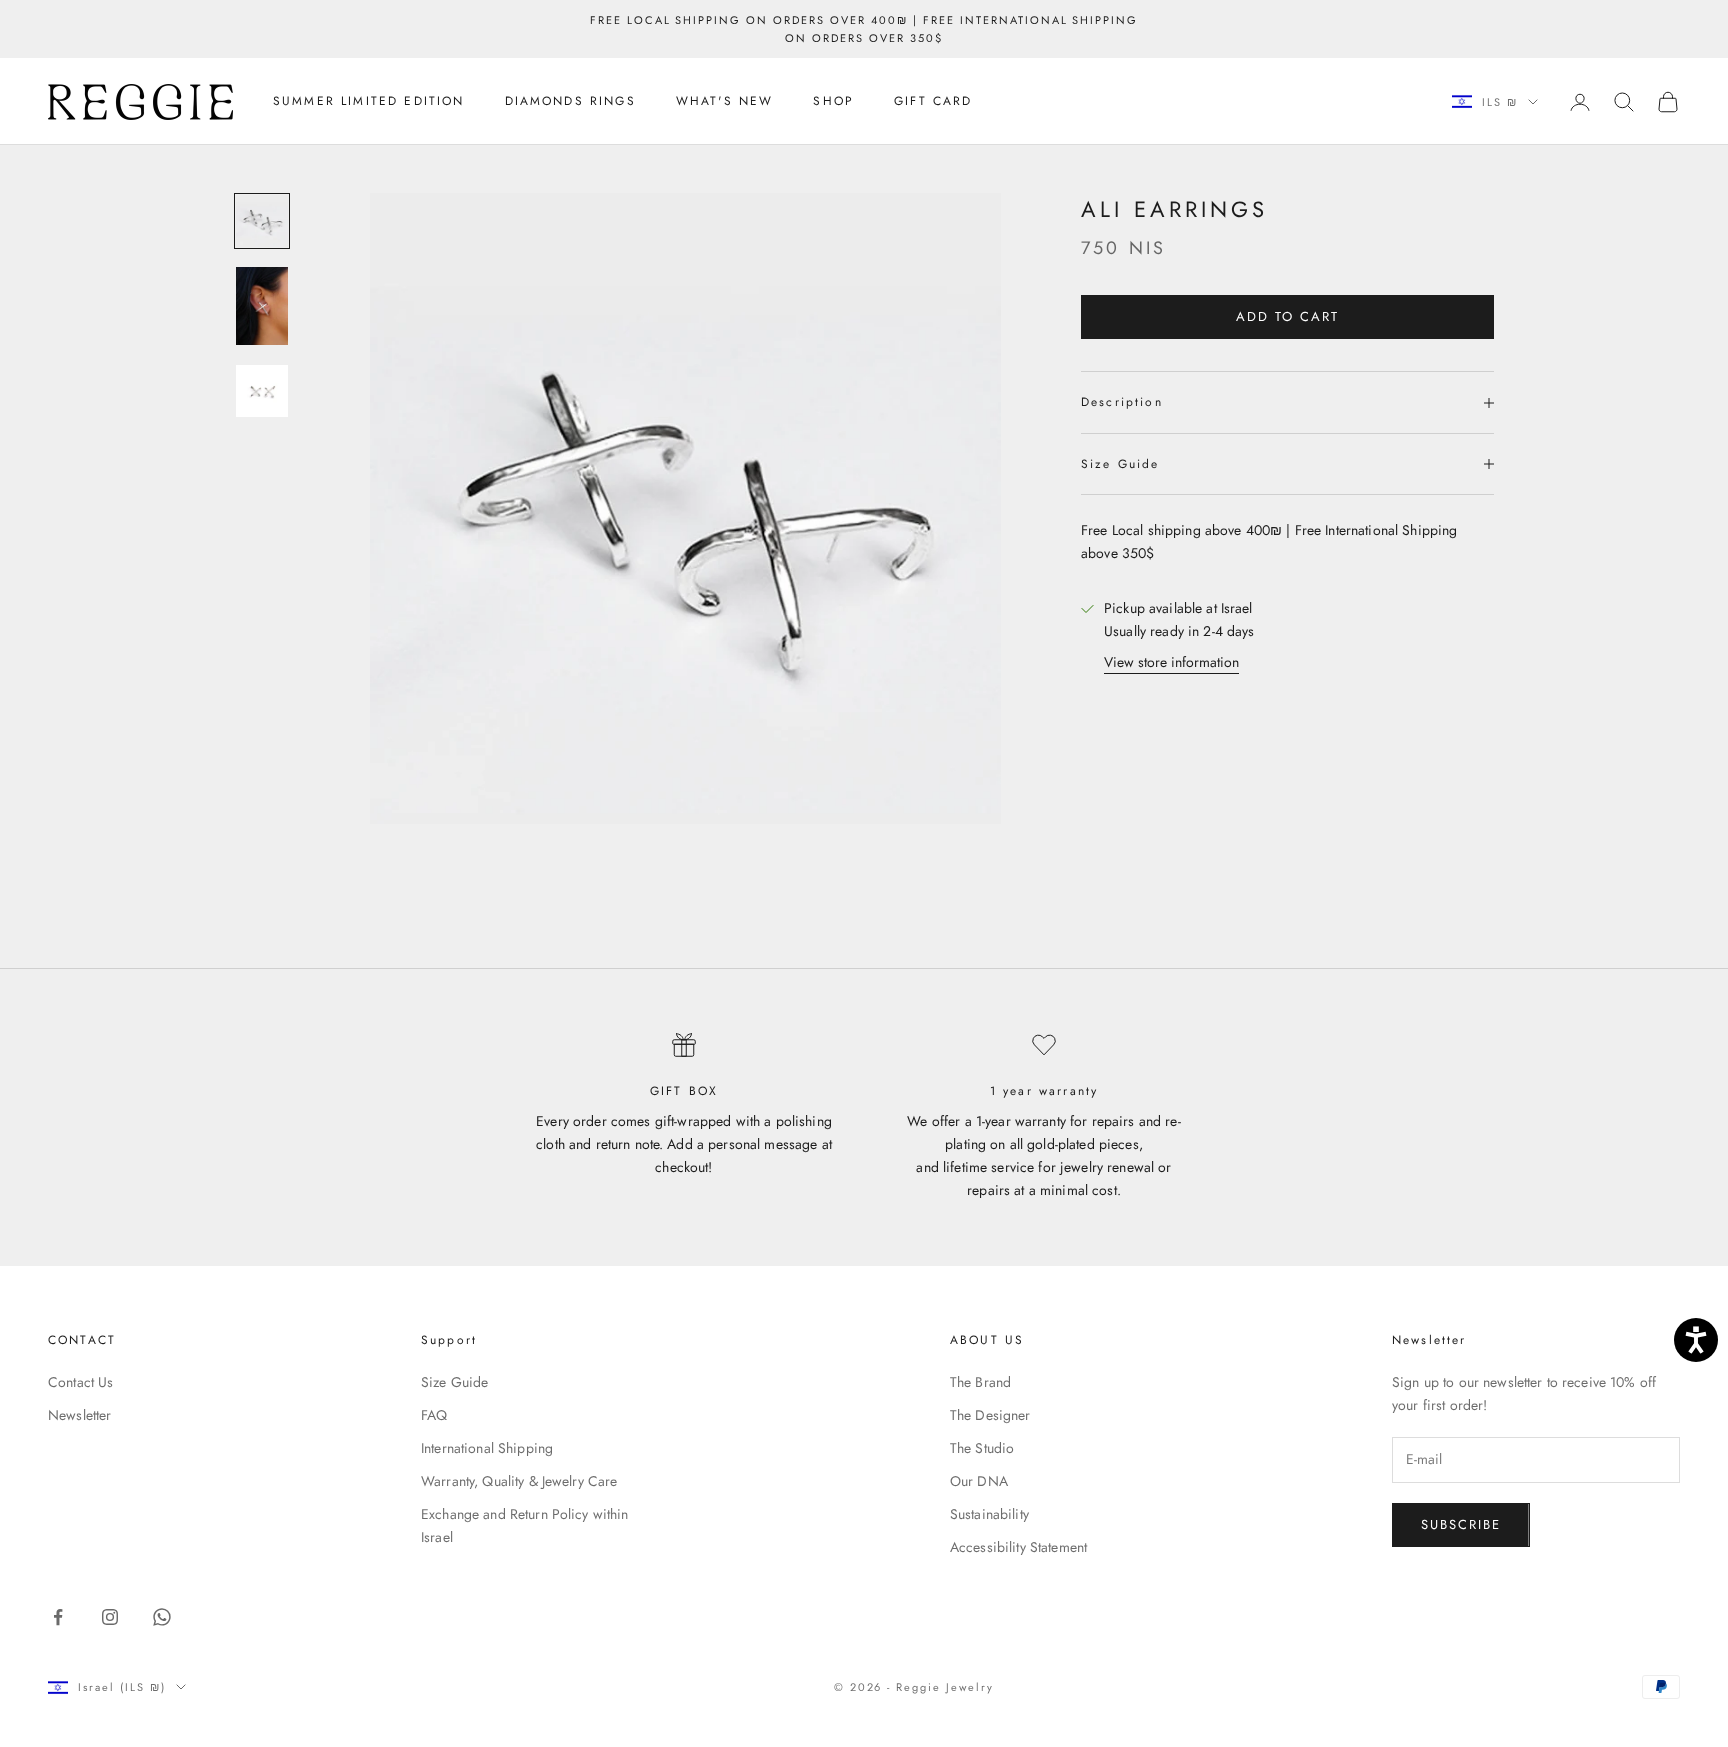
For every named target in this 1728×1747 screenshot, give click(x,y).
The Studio (982, 1448)
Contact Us (80, 1382)
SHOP (833, 102)
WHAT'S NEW (725, 102)
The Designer (990, 1415)
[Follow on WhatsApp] (162, 1617)
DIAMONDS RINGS (570, 102)
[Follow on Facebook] (58, 1617)
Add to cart (1287, 317)
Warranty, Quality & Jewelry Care (519, 1481)
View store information (1171, 663)
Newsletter (79, 1415)
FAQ (434, 1415)
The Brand (980, 1382)
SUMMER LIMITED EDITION (369, 102)
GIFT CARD (933, 102)
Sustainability (989, 1514)
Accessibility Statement (1018, 1547)
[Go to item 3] (262, 391)
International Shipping (487, 1448)
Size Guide (454, 1382)
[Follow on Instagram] (110, 1617)
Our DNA (979, 1481)
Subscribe (1461, 1524)
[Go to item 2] (262, 306)
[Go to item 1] (262, 221)
